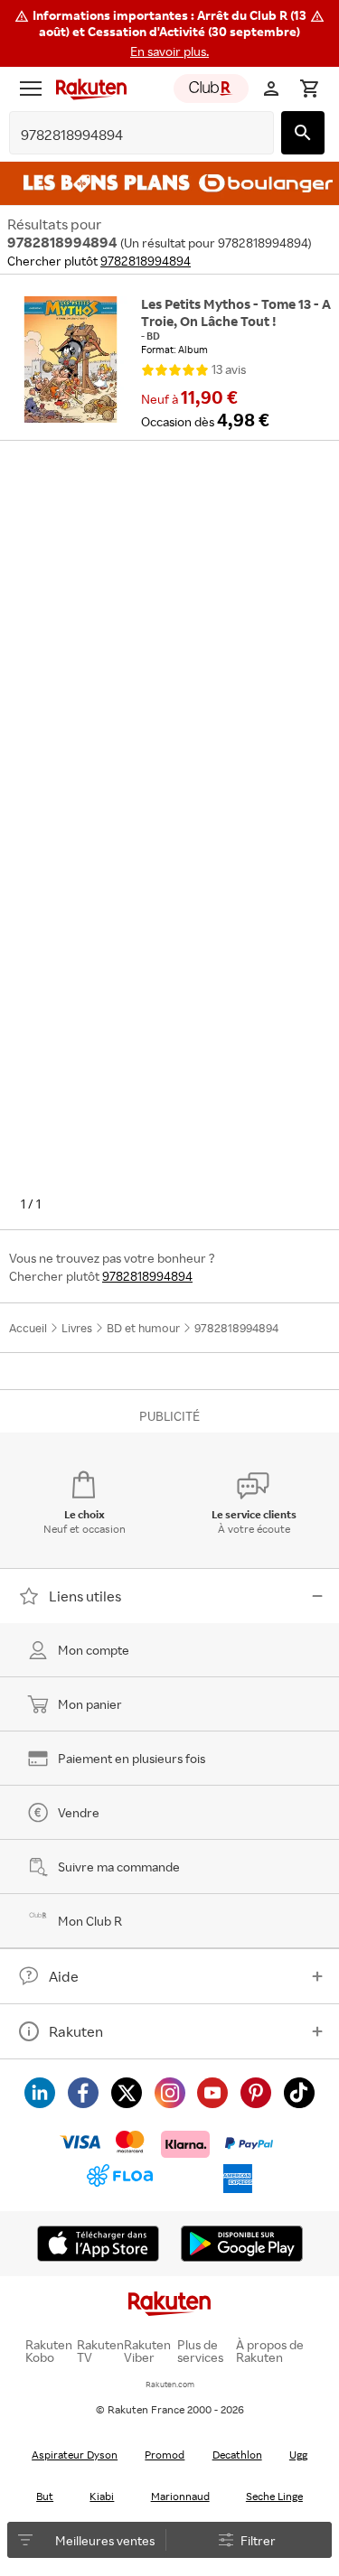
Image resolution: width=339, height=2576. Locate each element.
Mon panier (90, 1704)
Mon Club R (90, 1921)
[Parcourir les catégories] (31, 89)
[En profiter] (169, 183)
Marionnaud (180, 2496)
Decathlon (237, 2455)
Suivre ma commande (119, 1867)
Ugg (298, 2455)
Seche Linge (274, 2496)
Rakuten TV (100, 2351)
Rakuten (76, 2031)
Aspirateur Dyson (75, 2455)
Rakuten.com (170, 2384)
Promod (165, 2455)
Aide (64, 1976)
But (45, 2496)
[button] (169, 33)
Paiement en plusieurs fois (132, 1758)
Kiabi (102, 2496)
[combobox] (127, 135)
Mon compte (94, 1650)
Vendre (79, 1812)
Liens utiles (85, 1596)
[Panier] (309, 89)
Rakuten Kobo (49, 2351)
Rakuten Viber (147, 2351)
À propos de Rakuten (270, 2351)
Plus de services (200, 2351)
